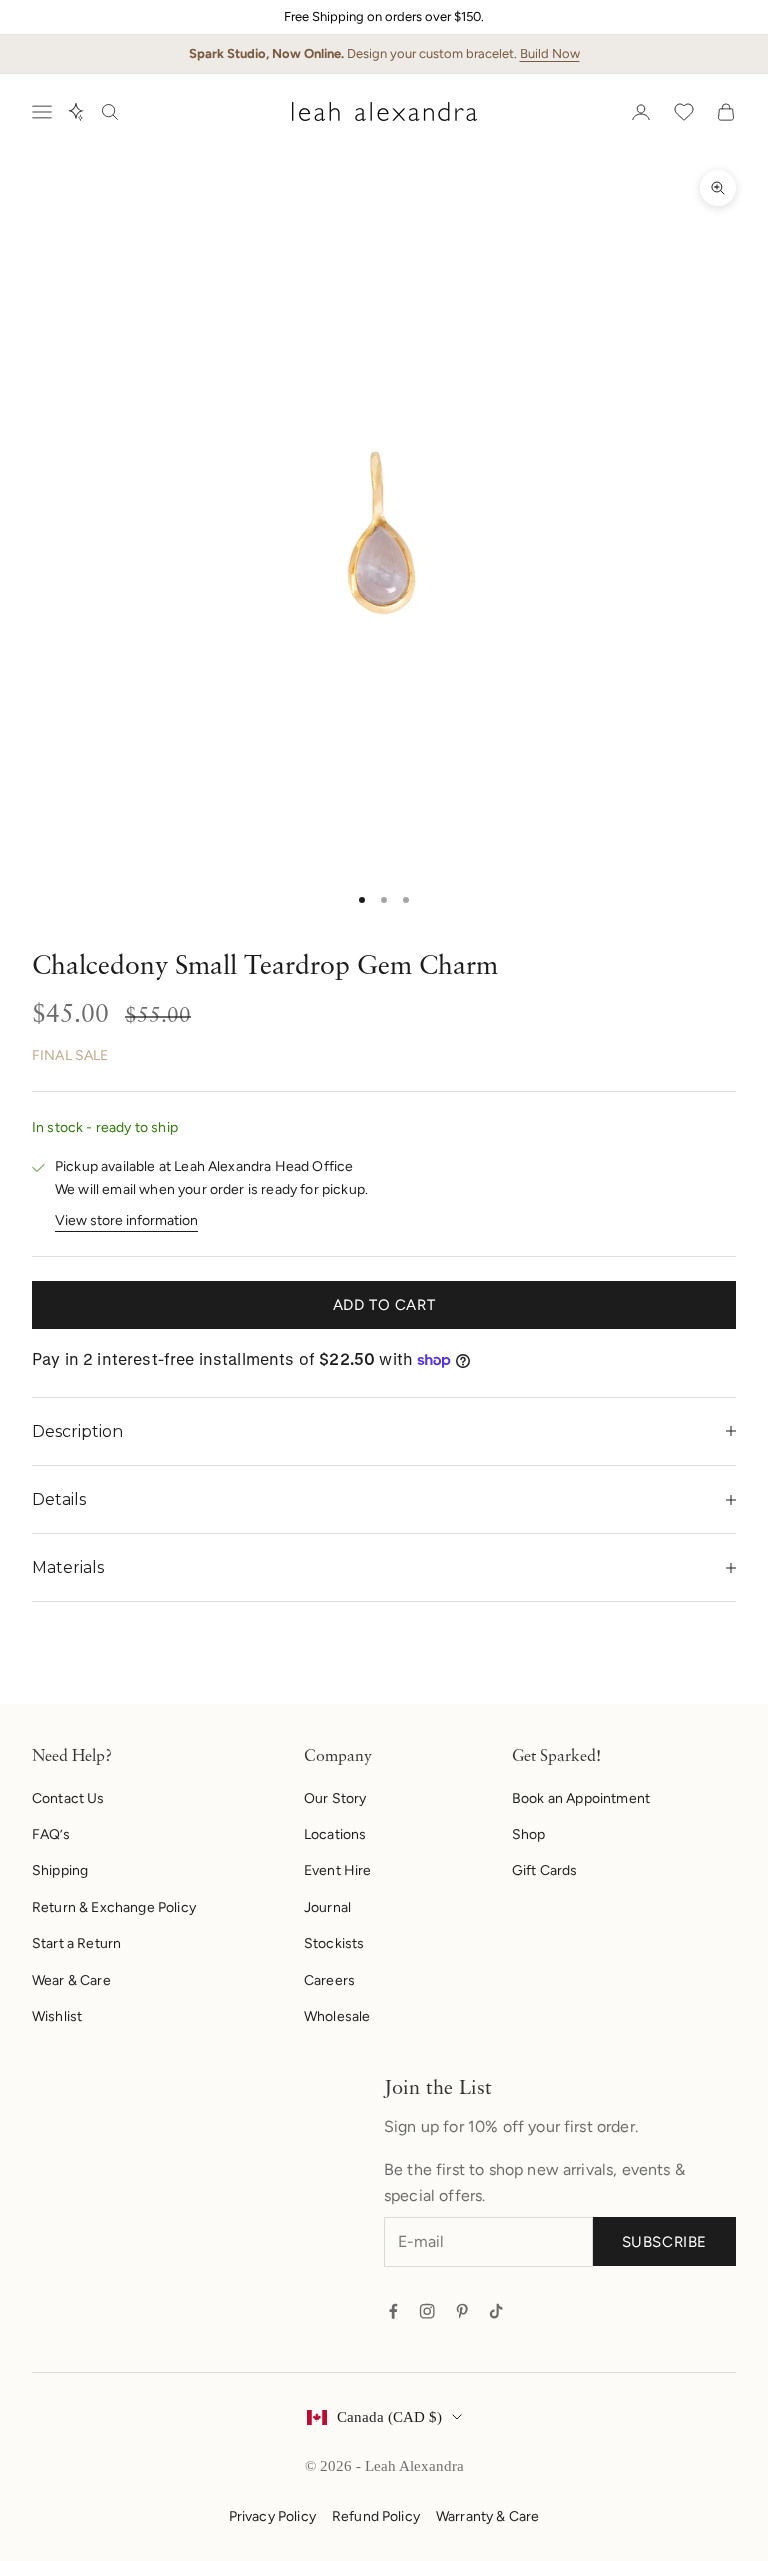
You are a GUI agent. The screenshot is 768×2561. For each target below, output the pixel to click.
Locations (335, 1834)
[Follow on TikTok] (496, 2311)
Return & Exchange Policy (114, 1907)
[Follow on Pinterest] (462, 2311)
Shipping (60, 1870)
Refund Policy (376, 2516)
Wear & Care (71, 1980)
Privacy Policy (272, 2516)
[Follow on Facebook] (393, 2311)
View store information (126, 1220)
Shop (529, 1834)
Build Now (550, 53)
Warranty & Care (487, 2516)
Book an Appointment (581, 1798)
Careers (329, 1980)
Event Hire (338, 1870)
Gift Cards (545, 1870)
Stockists (334, 1943)
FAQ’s (51, 1834)
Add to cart (384, 1305)
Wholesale (337, 2016)
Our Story (335, 1798)
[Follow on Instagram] (427, 2311)
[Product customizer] (76, 112)
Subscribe (664, 2242)
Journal (327, 1907)
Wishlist (57, 2016)
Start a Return (76, 1943)
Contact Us (68, 1798)
